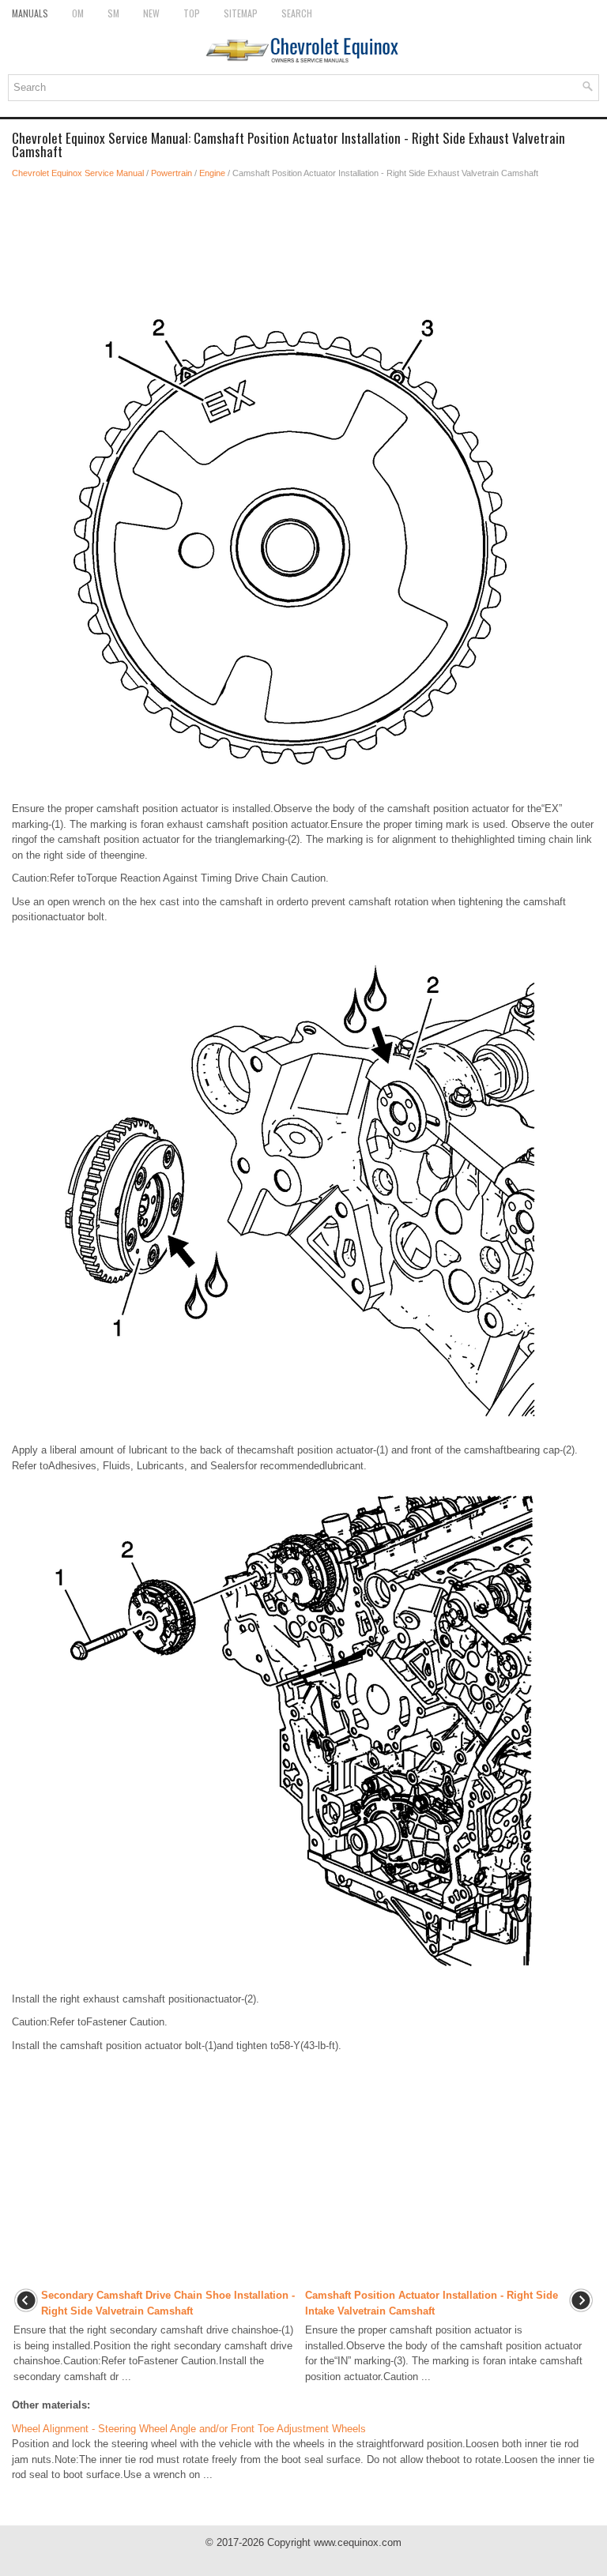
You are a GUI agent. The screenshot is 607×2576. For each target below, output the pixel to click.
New (151, 13)
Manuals (30, 13)
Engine (212, 173)
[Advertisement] (303, 235)
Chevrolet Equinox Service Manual (78, 173)
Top (192, 13)
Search (297, 13)
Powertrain (172, 173)
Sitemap (241, 13)
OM (78, 13)
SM (113, 13)
